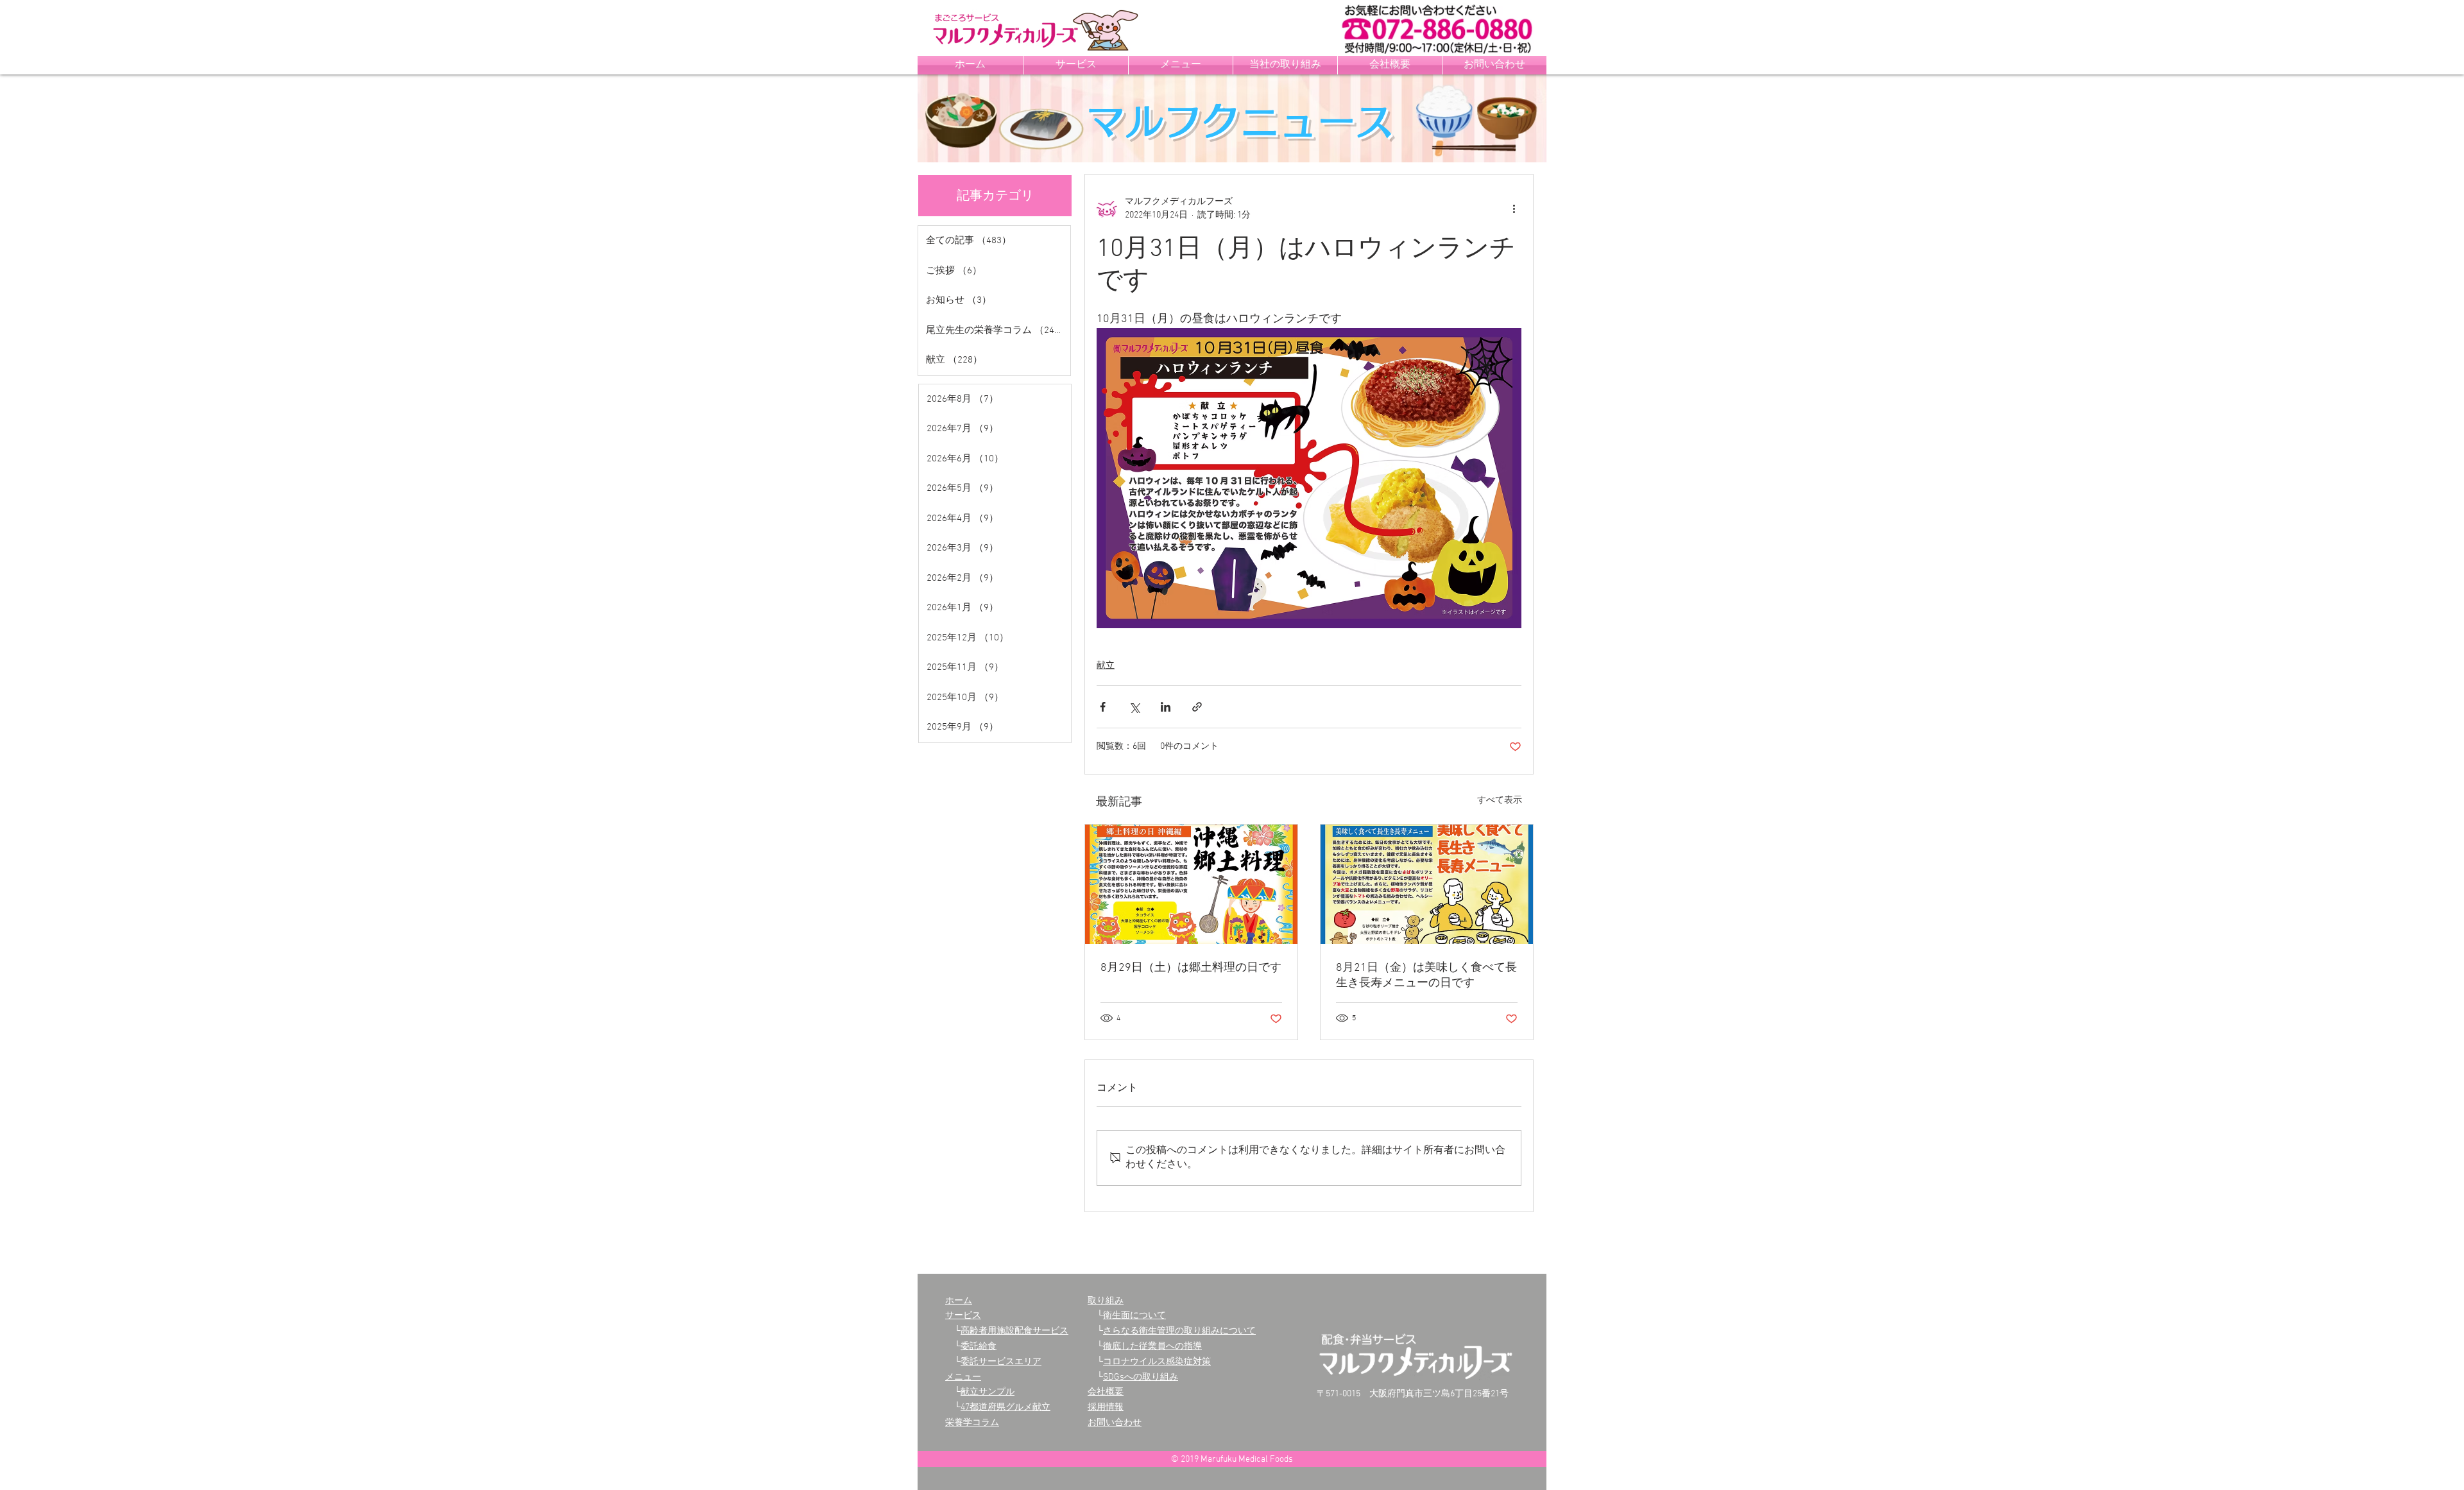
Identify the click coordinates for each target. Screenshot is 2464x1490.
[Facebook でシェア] (1103, 707)
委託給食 (979, 1347)
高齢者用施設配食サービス (1014, 1331)
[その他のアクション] (1514, 209)
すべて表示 (1500, 801)
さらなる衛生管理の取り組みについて (1179, 1331)
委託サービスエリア (1001, 1362)
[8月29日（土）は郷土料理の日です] (1191, 884)
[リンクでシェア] (1197, 707)
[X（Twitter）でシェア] (1134, 707)
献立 (1106, 666)
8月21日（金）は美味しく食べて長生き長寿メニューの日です (1426, 976)
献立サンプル (988, 1392)
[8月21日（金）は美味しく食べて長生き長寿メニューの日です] (1427, 884)
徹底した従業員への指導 (1152, 1347)
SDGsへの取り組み (1141, 1377)
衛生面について (1134, 1316)
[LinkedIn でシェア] (1166, 707)
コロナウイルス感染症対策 (1157, 1362)
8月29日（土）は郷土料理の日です (1191, 968)
